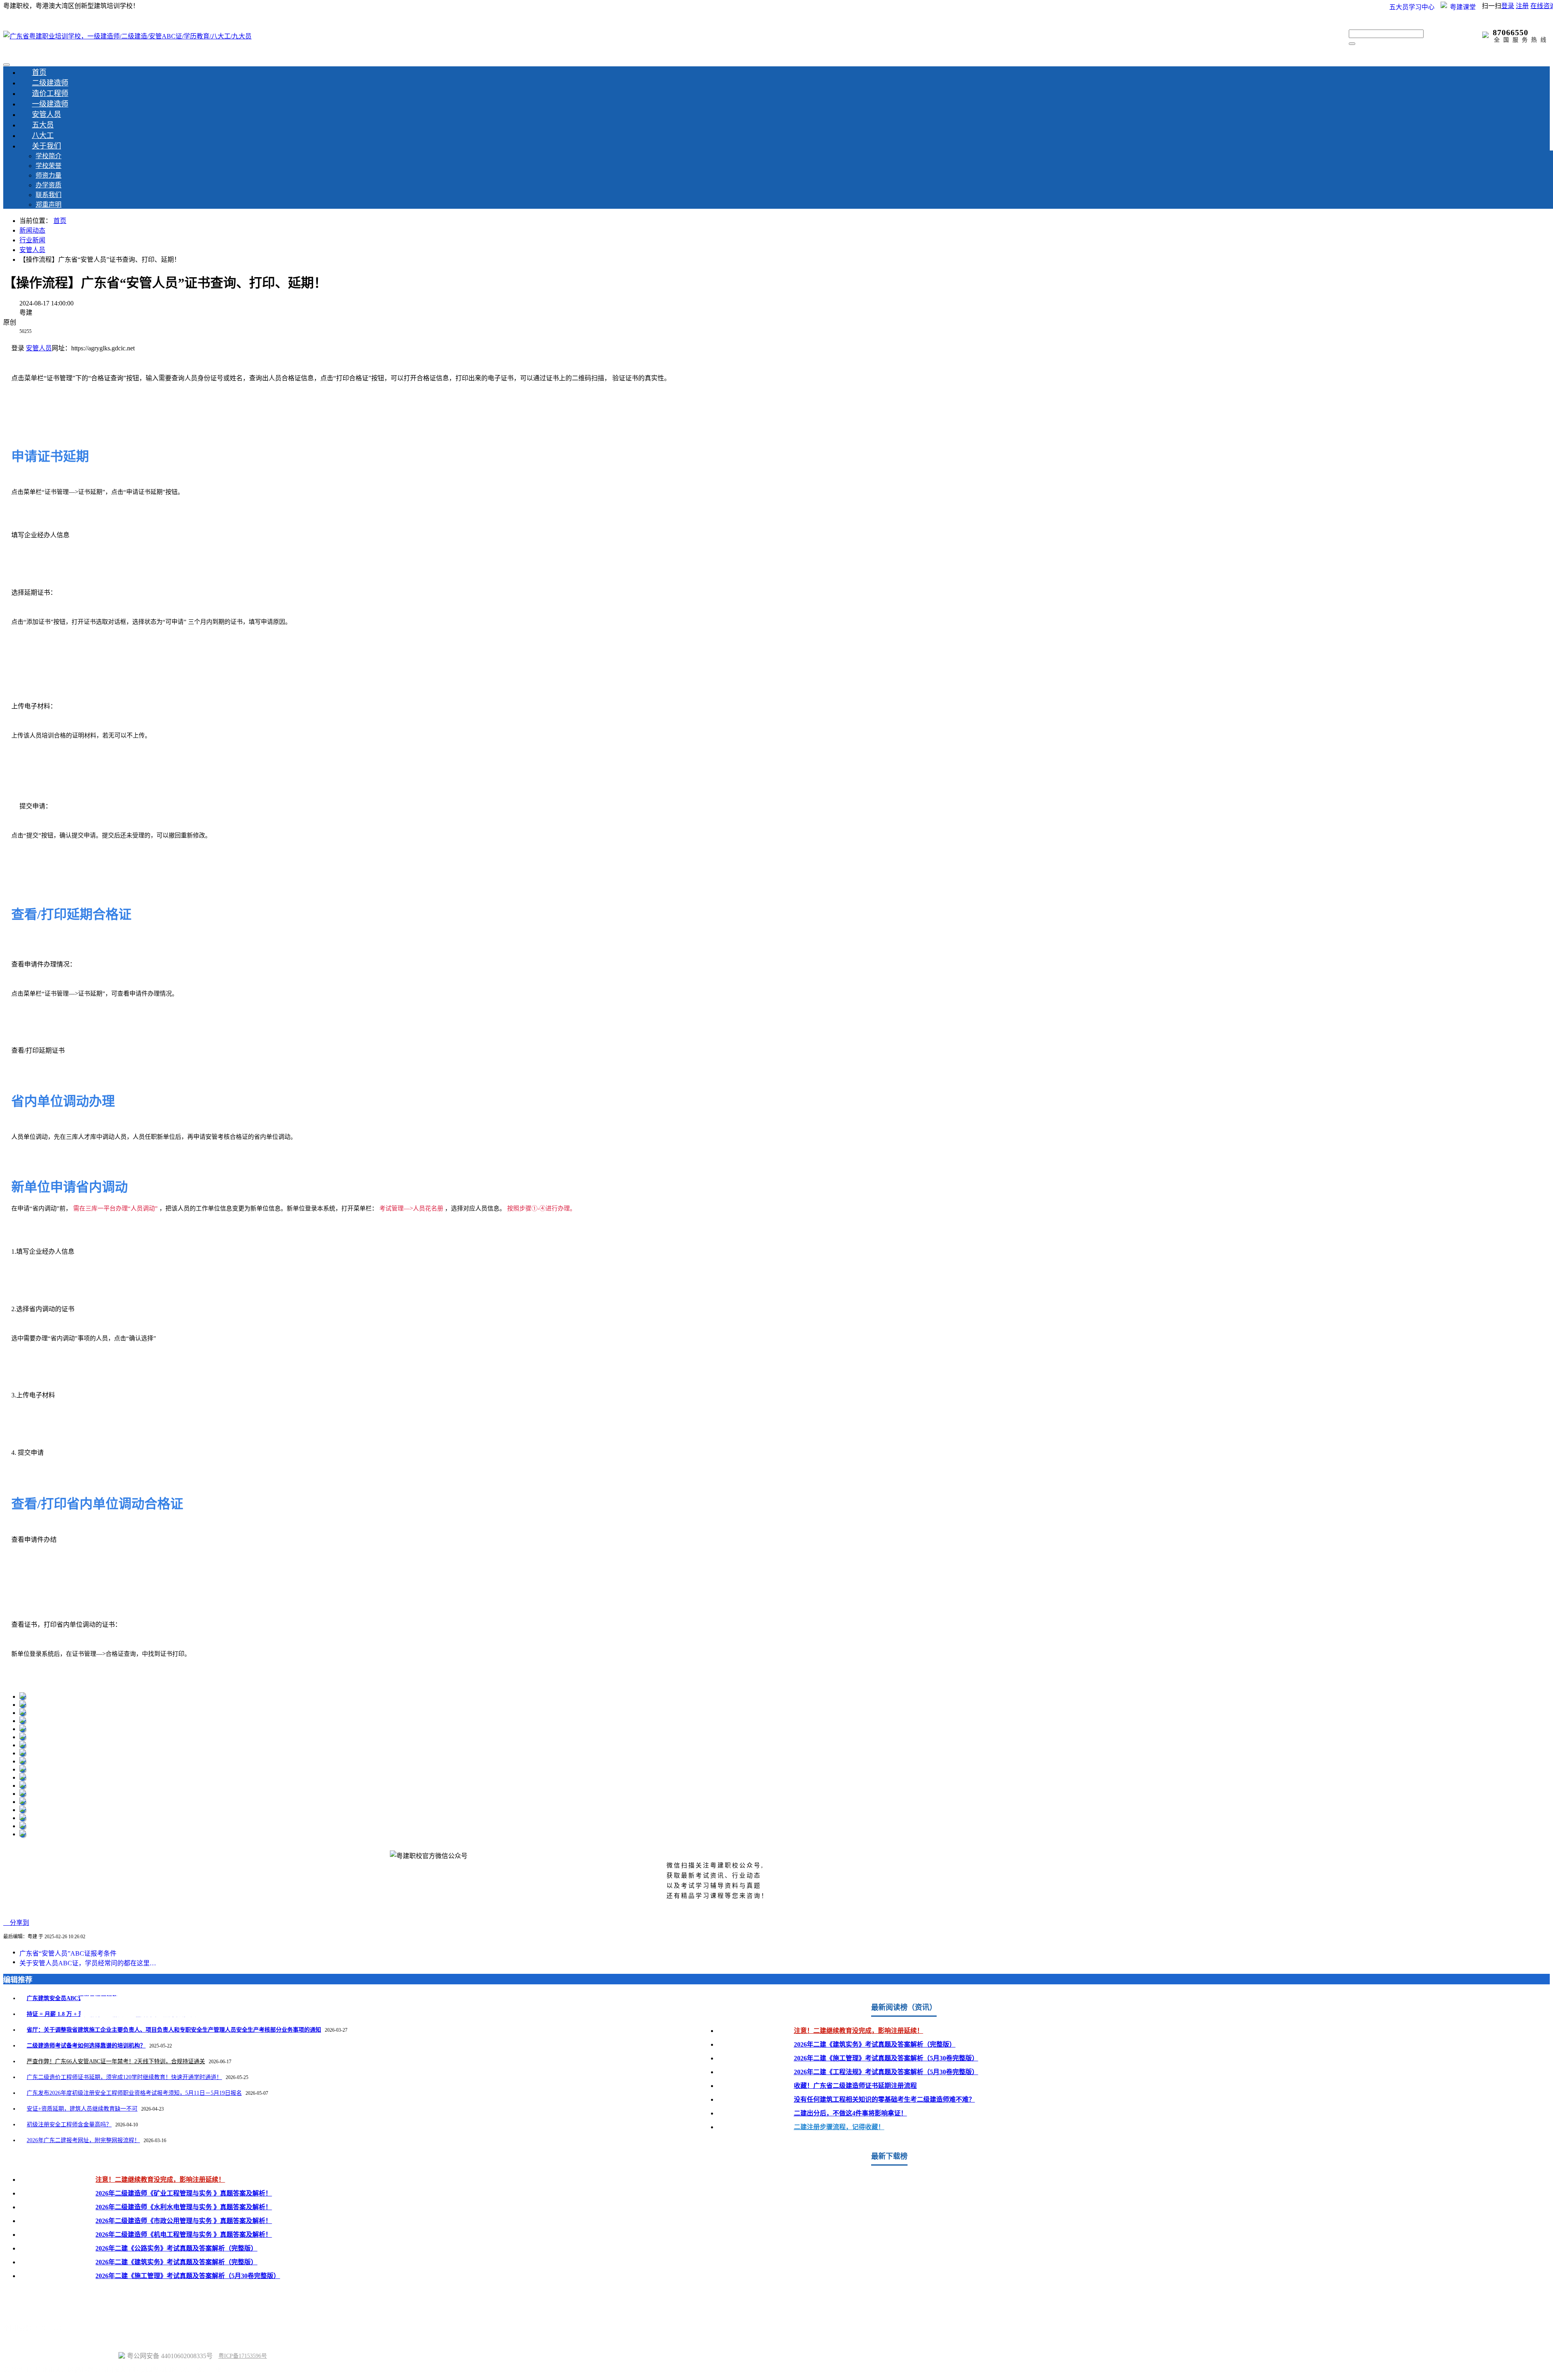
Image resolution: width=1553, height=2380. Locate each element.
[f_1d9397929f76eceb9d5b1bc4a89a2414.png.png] (23, 1729)
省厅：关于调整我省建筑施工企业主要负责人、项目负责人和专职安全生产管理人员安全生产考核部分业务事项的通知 (174, 2030)
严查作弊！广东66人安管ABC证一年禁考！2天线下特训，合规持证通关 (116, 2061)
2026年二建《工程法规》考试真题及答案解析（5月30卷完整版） (886, 2072)
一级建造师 (50, 104)
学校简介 (49, 156)
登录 (1508, 6)
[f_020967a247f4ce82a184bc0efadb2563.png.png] (23, 1697)
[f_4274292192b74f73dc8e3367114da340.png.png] (23, 1786)
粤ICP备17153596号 (243, 2356)
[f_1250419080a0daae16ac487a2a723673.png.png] (23, 1769)
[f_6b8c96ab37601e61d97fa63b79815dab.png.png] (23, 1705)
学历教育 (90, 2301)
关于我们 (47, 146)
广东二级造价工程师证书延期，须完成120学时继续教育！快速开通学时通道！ (124, 2077)
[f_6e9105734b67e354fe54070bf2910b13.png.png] (23, 1794)
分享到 (16, 1923)
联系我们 (49, 195)
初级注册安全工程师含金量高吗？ (69, 2125)
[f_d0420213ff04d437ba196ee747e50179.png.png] (23, 1810)
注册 (1522, 6)
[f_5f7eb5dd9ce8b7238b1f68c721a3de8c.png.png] (23, 1802)
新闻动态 (32, 230)
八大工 (43, 136)
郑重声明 (49, 205)
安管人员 (47, 114)
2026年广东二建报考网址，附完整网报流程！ (83, 2140)
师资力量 (49, 175)
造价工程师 (50, 93)
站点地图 (16, 2342)
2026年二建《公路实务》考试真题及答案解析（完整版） (176, 2248)
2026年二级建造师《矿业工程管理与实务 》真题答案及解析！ (184, 2193)
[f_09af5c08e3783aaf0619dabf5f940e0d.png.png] (23, 1777)
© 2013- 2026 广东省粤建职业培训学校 (60, 2356)
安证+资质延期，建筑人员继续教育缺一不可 (82, 2109)
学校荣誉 (49, 166)
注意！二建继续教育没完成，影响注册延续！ (859, 2031)
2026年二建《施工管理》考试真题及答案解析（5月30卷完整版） (886, 2058)
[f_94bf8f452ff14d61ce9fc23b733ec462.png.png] (23, 1713)
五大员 (43, 125)
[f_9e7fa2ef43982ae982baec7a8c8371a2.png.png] (23, 1826)
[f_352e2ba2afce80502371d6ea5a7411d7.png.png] (23, 1818)
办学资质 (49, 185)
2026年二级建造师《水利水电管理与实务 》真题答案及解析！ (184, 2207)
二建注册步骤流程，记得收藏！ (839, 2127)
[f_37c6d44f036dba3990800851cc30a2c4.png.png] (23, 1737)
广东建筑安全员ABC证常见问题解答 (72, 1998)
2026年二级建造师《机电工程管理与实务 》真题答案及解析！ (184, 2235)
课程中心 (198, 2301)
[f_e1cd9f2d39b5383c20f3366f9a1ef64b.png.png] (23, 1834)
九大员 (147, 2301)
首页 (39, 72)
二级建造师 (50, 83)
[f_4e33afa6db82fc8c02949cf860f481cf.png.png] (23, 1761)
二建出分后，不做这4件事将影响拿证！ (851, 2113)
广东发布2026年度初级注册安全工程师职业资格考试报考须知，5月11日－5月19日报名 (134, 2093)
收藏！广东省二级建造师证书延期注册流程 (855, 2086)
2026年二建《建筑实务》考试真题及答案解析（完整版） (875, 2044)
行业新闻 (32, 240)
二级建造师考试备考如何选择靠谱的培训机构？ (86, 2046)
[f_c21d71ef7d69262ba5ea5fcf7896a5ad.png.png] (23, 1753)
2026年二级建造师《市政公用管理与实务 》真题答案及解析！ (184, 2221)
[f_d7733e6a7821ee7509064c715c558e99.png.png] (23, 1745)
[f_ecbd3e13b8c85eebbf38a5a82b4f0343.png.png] (23, 1721)
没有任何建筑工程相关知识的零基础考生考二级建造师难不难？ (884, 2099)
